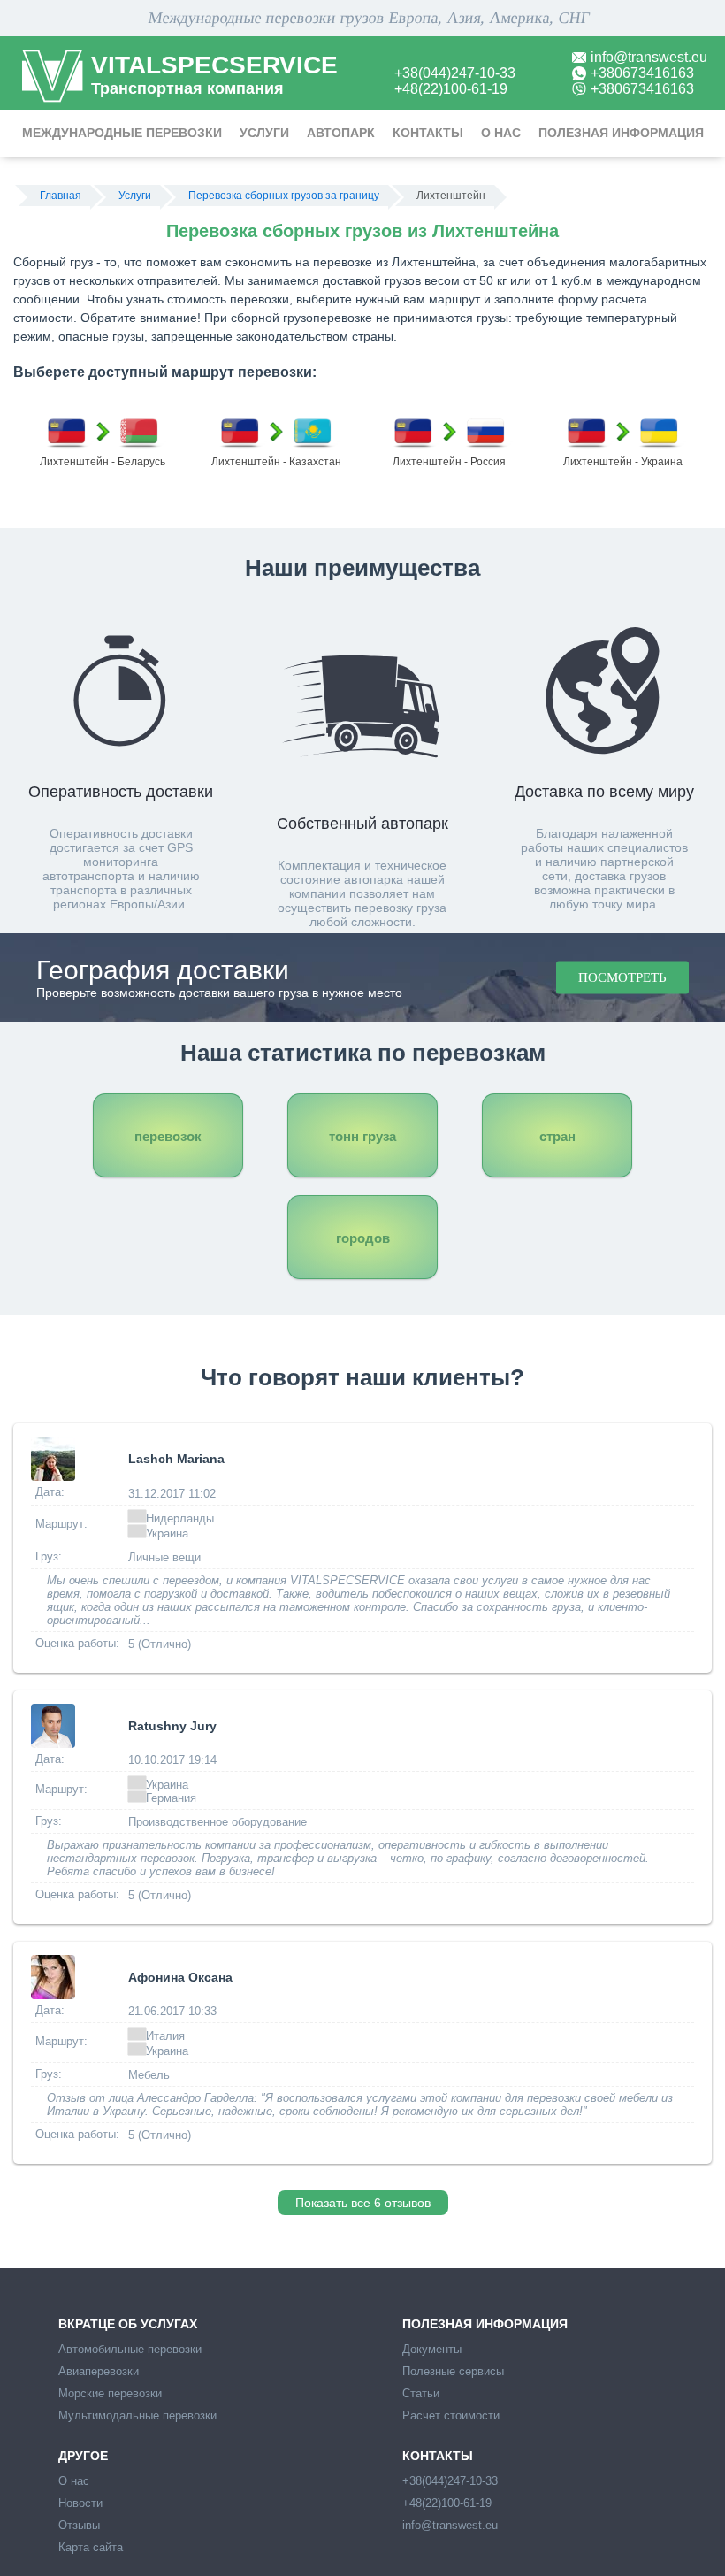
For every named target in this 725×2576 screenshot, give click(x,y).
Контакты (428, 133)
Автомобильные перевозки (130, 2349)
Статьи (421, 2393)
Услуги (264, 133)
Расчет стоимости (451, 2415)
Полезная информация (621, 133)
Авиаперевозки (99, 2371)
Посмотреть (622, 977)
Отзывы (79, 2525)
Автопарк (341, 133)
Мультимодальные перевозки (137, 2415)
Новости (80, 2503)
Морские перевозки (110, 2393)
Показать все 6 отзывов (363, 2203)
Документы (432, 2349)
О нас (501, 133)
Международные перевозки (122, 133)
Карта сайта (91, 2547)
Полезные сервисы (453, 2371)
